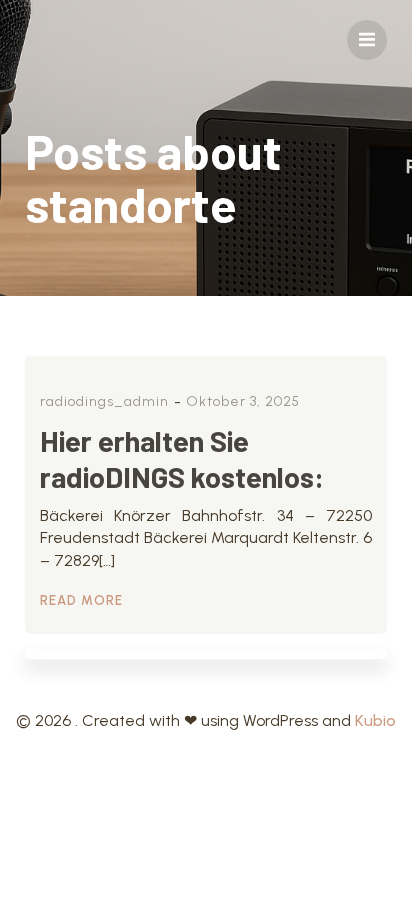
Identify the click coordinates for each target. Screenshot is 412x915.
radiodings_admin (104, 401)
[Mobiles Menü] (367, 40)
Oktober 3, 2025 (243, 401)
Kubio (375, 720)
